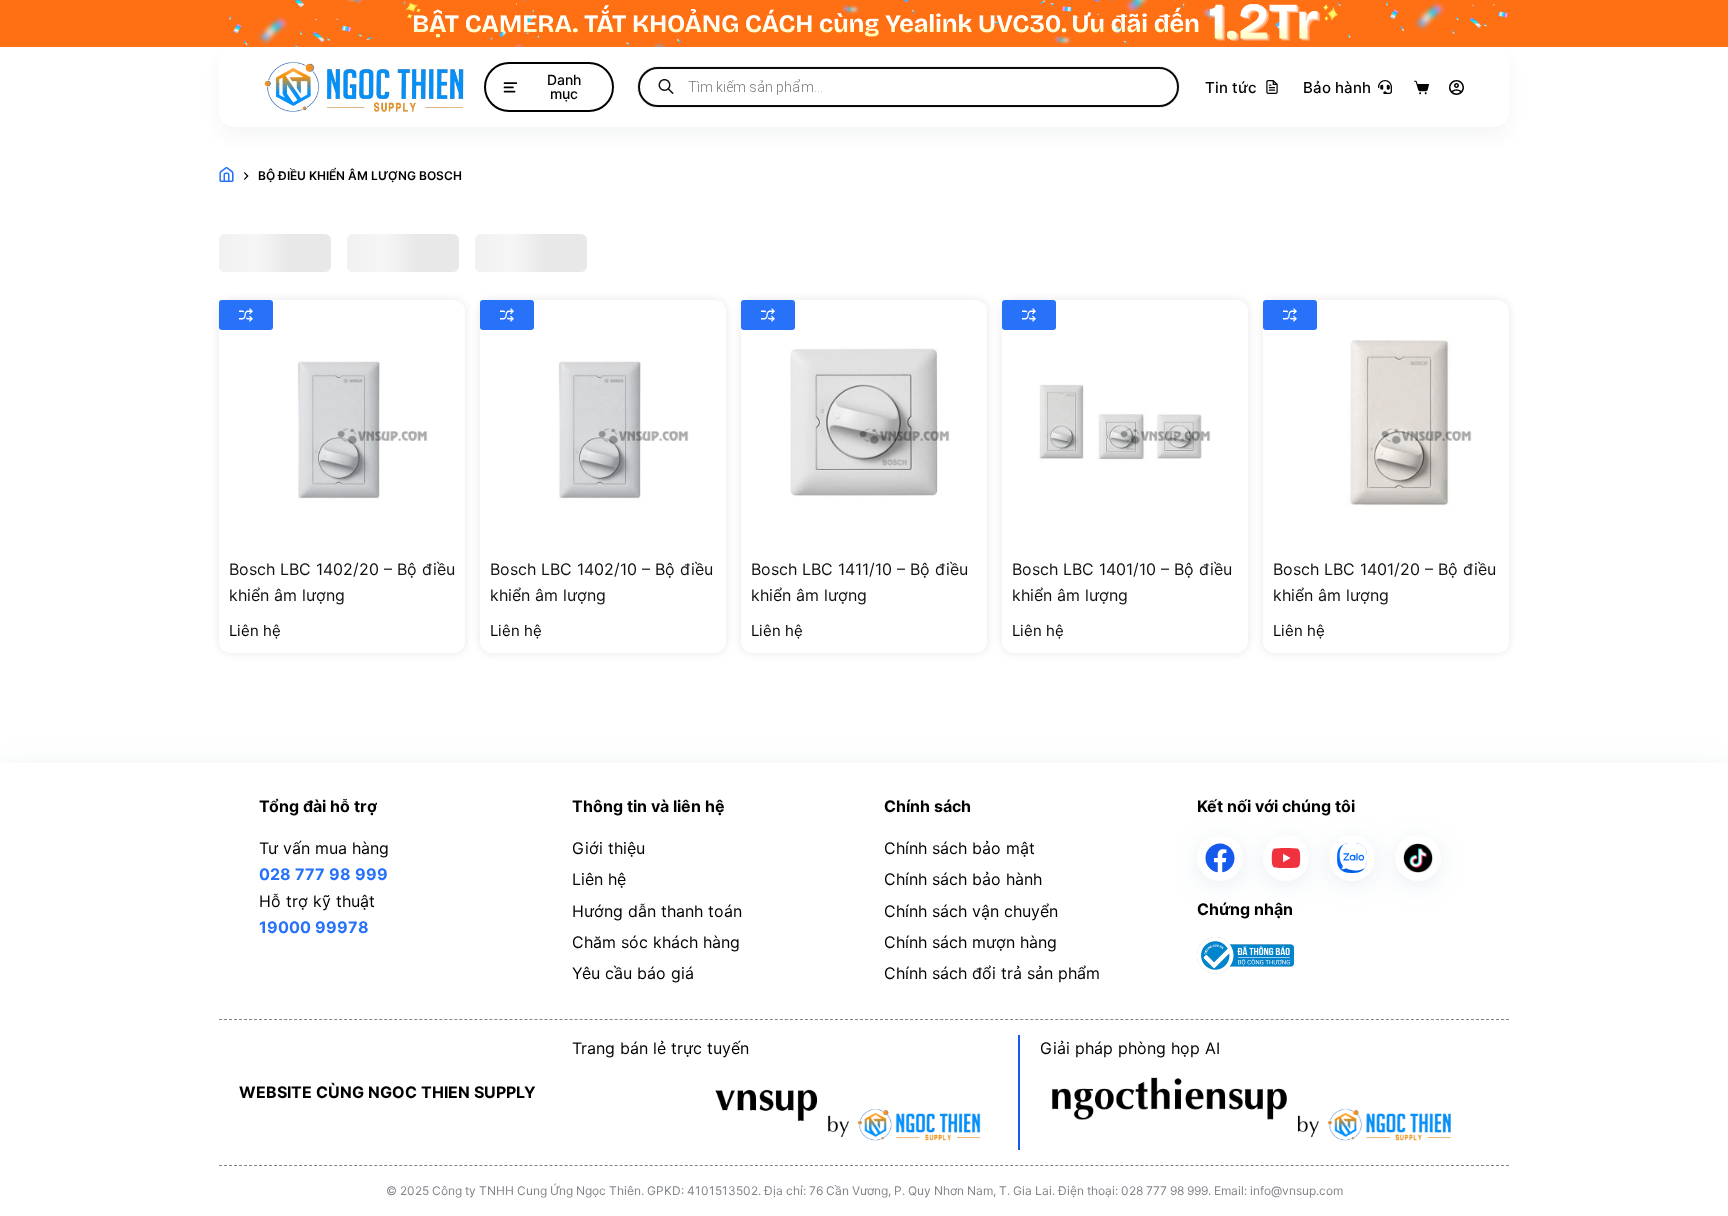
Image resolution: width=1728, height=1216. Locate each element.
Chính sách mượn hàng (970, 942)
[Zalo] (1352, 858)
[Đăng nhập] (1456, 87)
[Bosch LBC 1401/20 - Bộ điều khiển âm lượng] (1386, 423)
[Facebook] (1220, 858)
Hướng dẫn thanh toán (657, 911)
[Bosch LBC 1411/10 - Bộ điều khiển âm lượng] (864, 423)
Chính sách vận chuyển (971, 911)
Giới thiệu (608, 848)
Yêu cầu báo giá (633, 973)
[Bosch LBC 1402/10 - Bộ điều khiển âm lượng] (603, 423)
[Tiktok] (1418, 858)
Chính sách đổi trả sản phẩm (992, 973)
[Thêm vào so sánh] (246, 315)
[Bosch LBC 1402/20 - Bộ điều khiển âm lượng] (342, 423)
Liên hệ (599, 879)
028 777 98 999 (323, 874)
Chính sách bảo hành (963, 879)
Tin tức (1231, 87)
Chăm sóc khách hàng (656, 942)
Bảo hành (1337, 87)
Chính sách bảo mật (959, 848)
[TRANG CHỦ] (226, 176)
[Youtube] (1286, 858)
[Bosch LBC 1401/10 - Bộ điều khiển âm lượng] (1125, 423)
